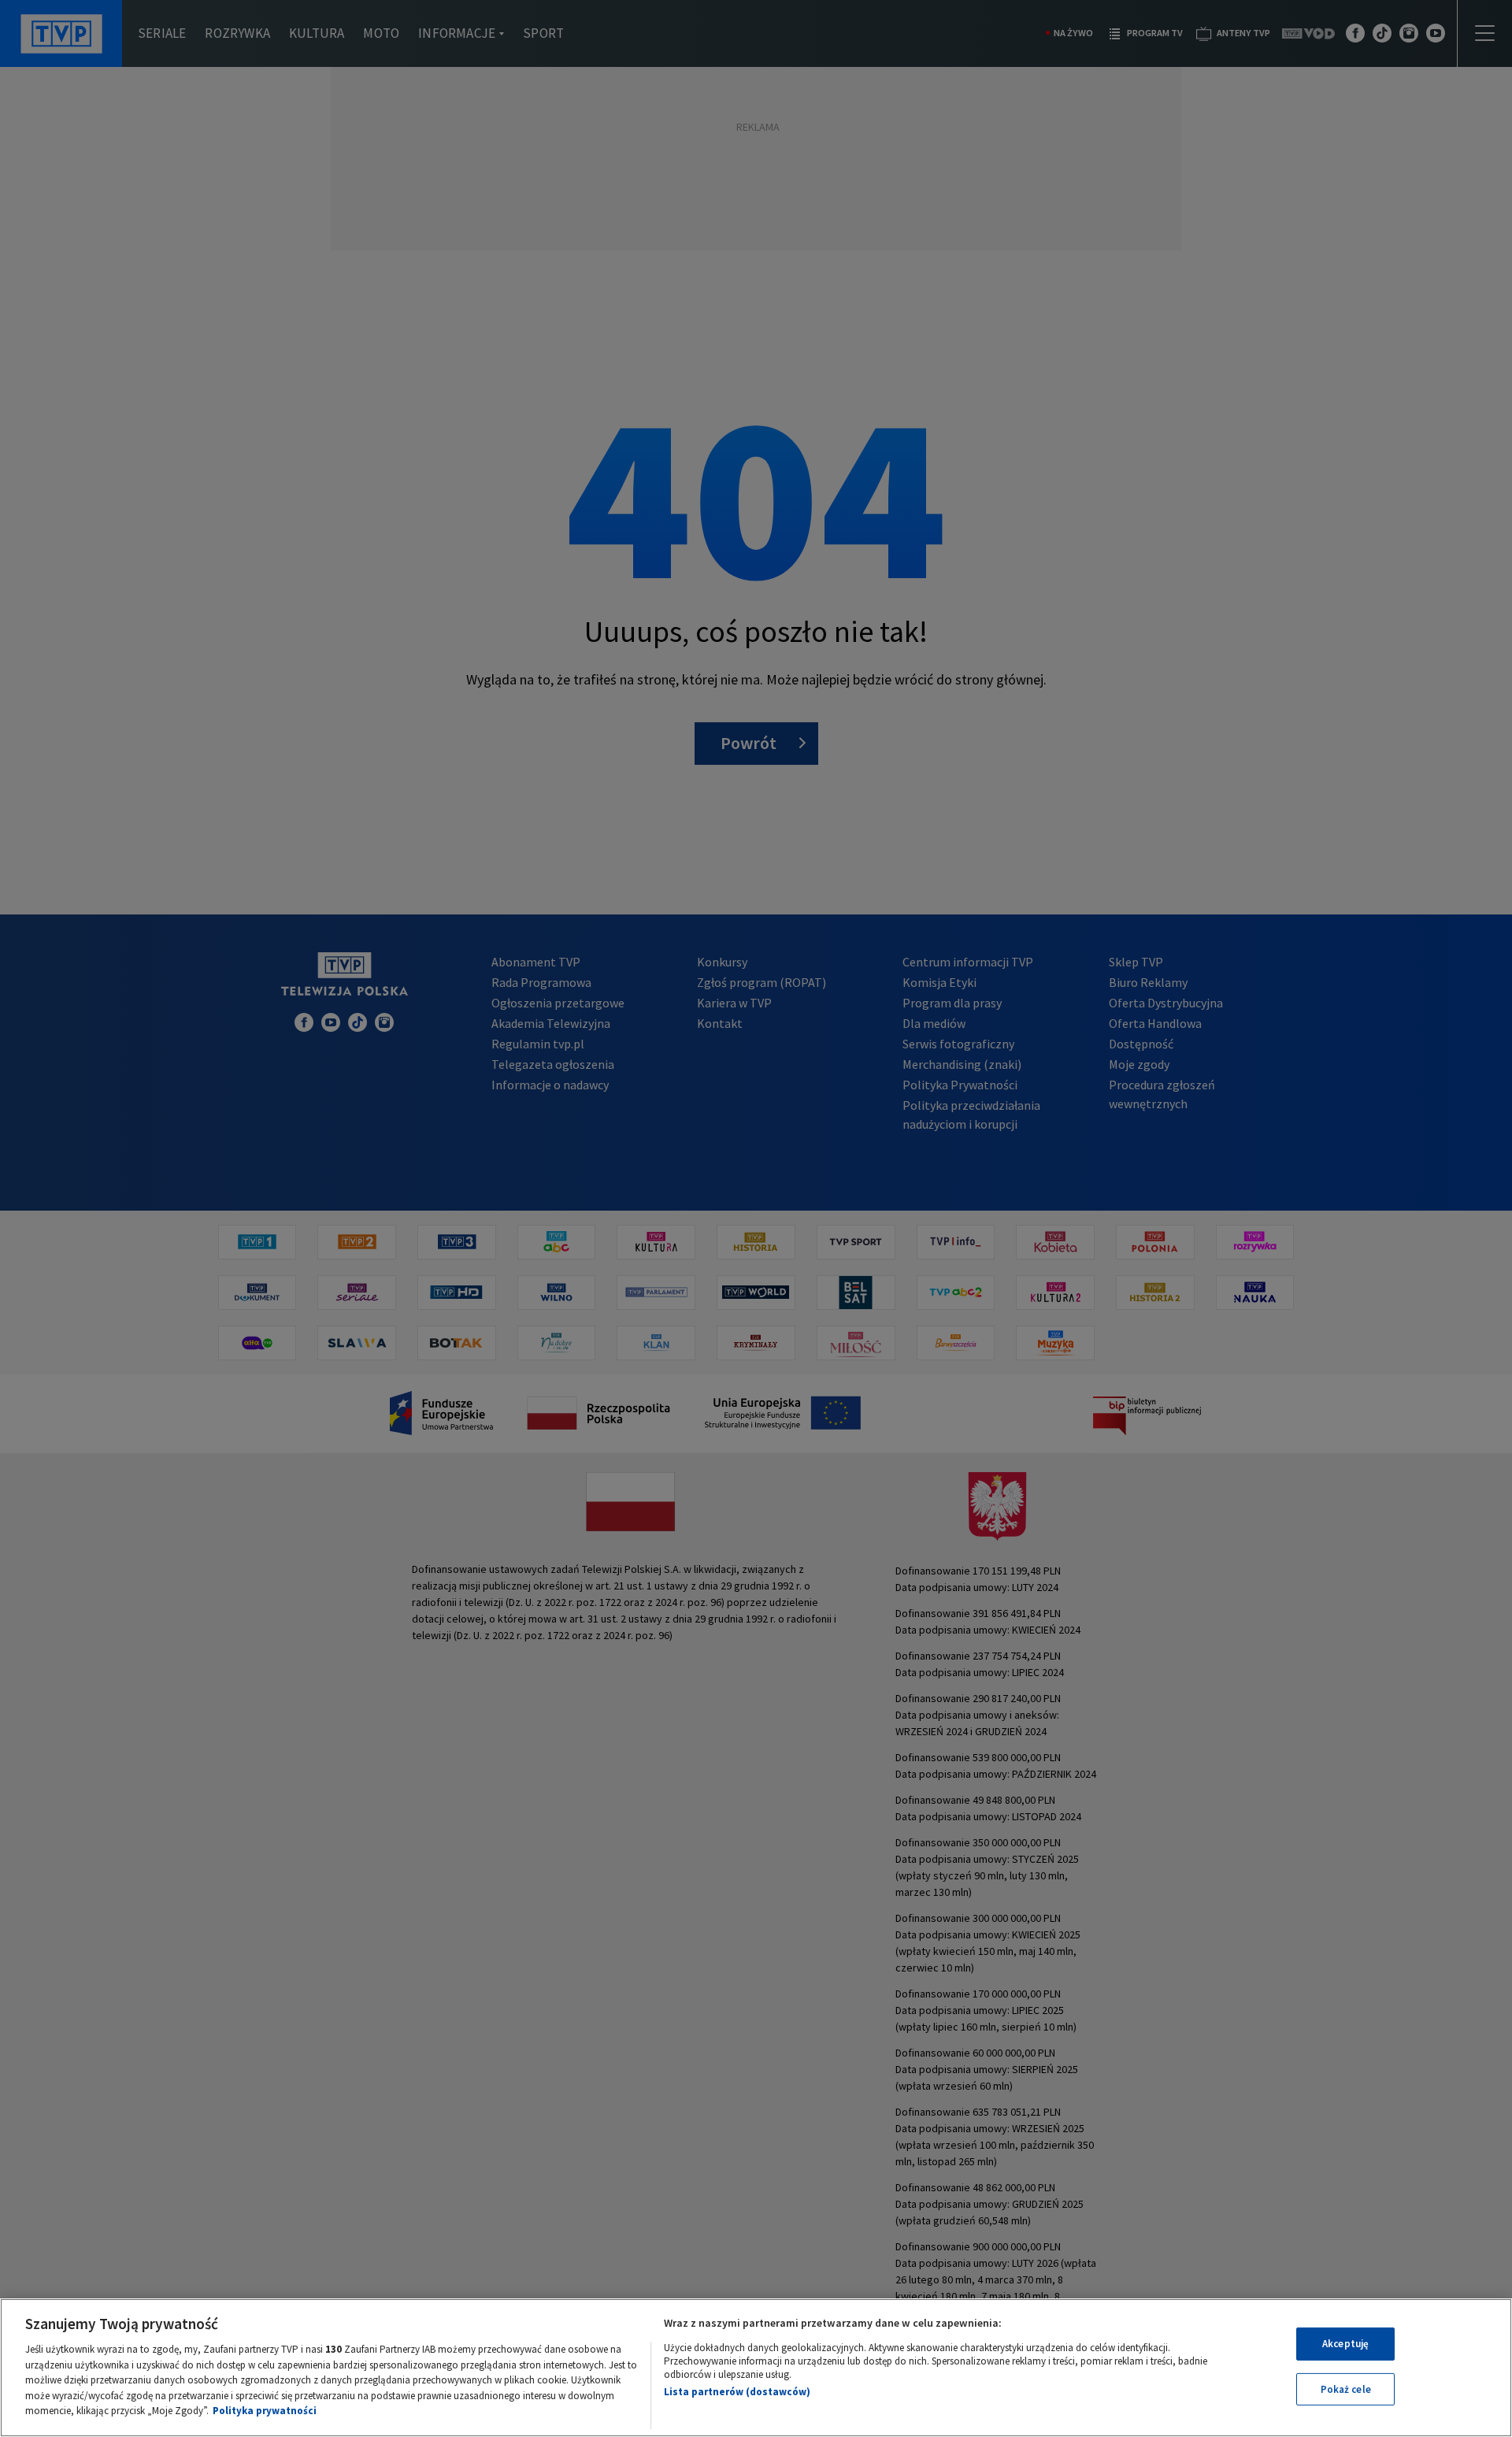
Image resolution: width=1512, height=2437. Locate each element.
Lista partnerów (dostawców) (737, 2392)
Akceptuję (1345, 2344)
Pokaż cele (1346, 2389)
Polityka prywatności (265, 2411)
